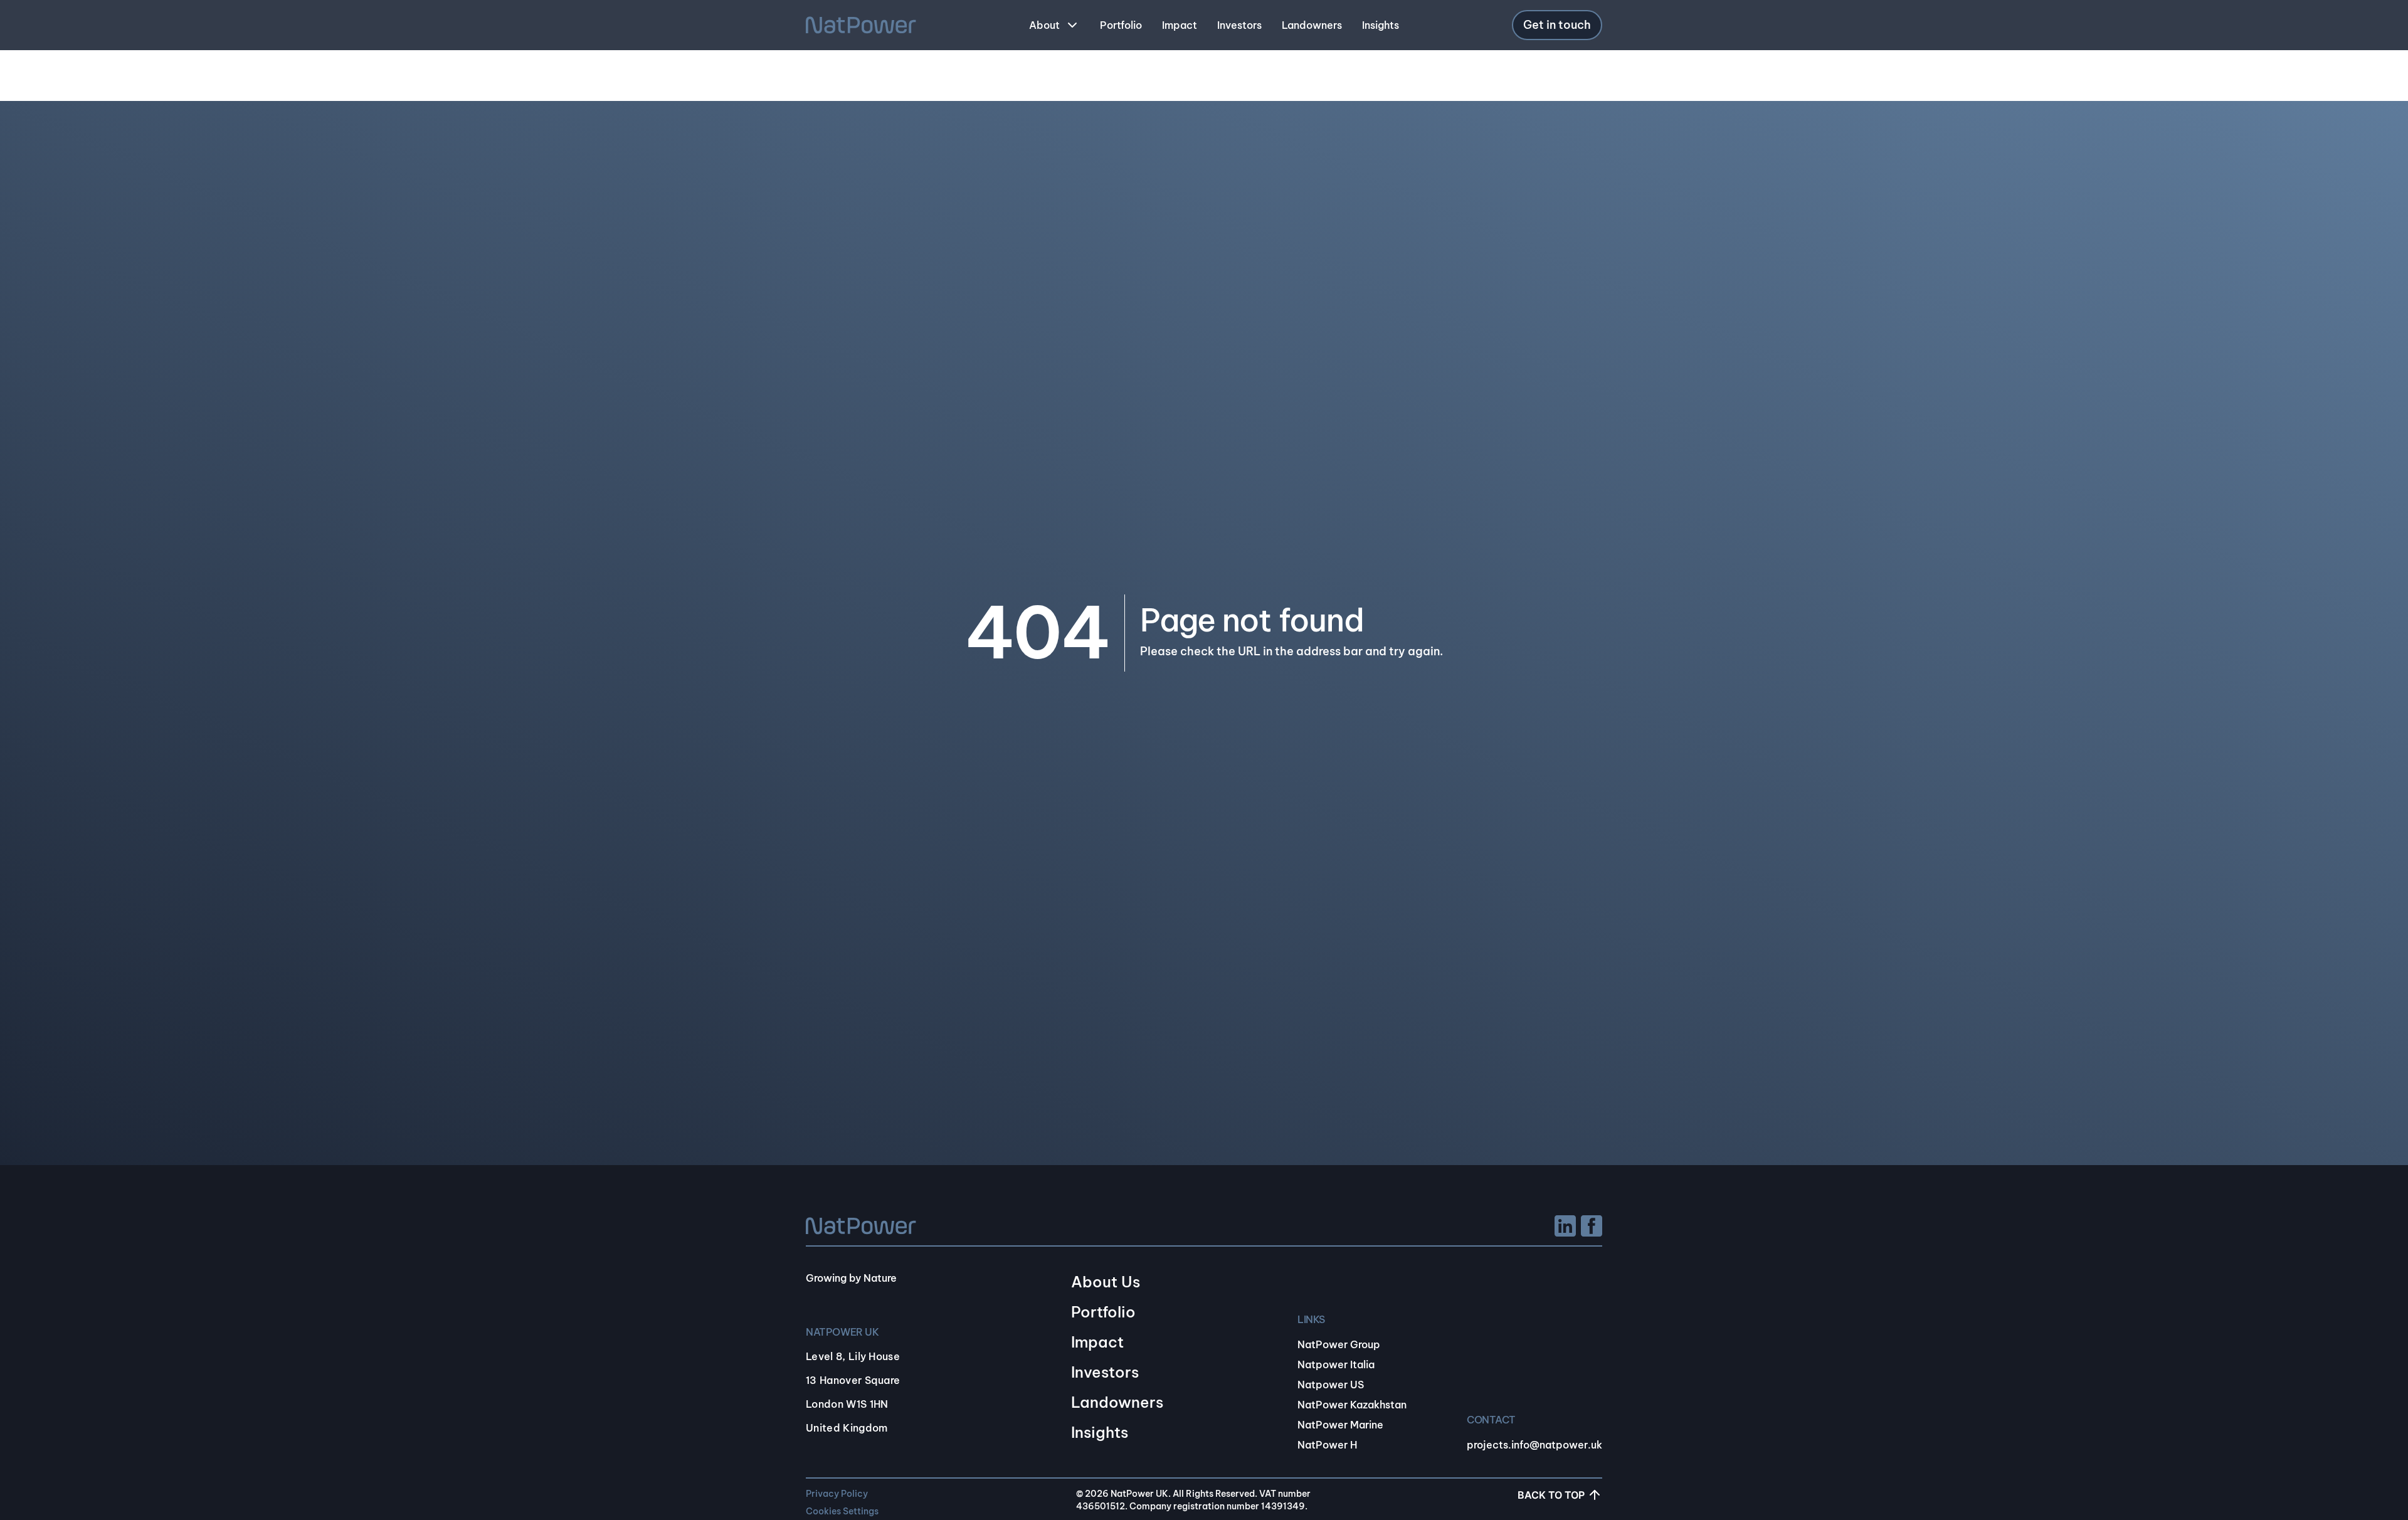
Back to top (1551, 1495)
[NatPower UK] (861, 25)
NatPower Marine (1340, 1425)
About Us (1106, 1282)
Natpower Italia (1336, 1364)
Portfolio (1103, 1312)
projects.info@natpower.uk (1534, 1445)
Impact (1097, 1342)
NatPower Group (1339, 1344)
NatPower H (1327, 1445)
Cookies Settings (842, 1511)
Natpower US (1331, 1385)
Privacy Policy (837, 1494)
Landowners (1117, 1402)
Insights (1100, 1432)
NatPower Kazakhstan (1352, 1405)
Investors (1105, 1372)
